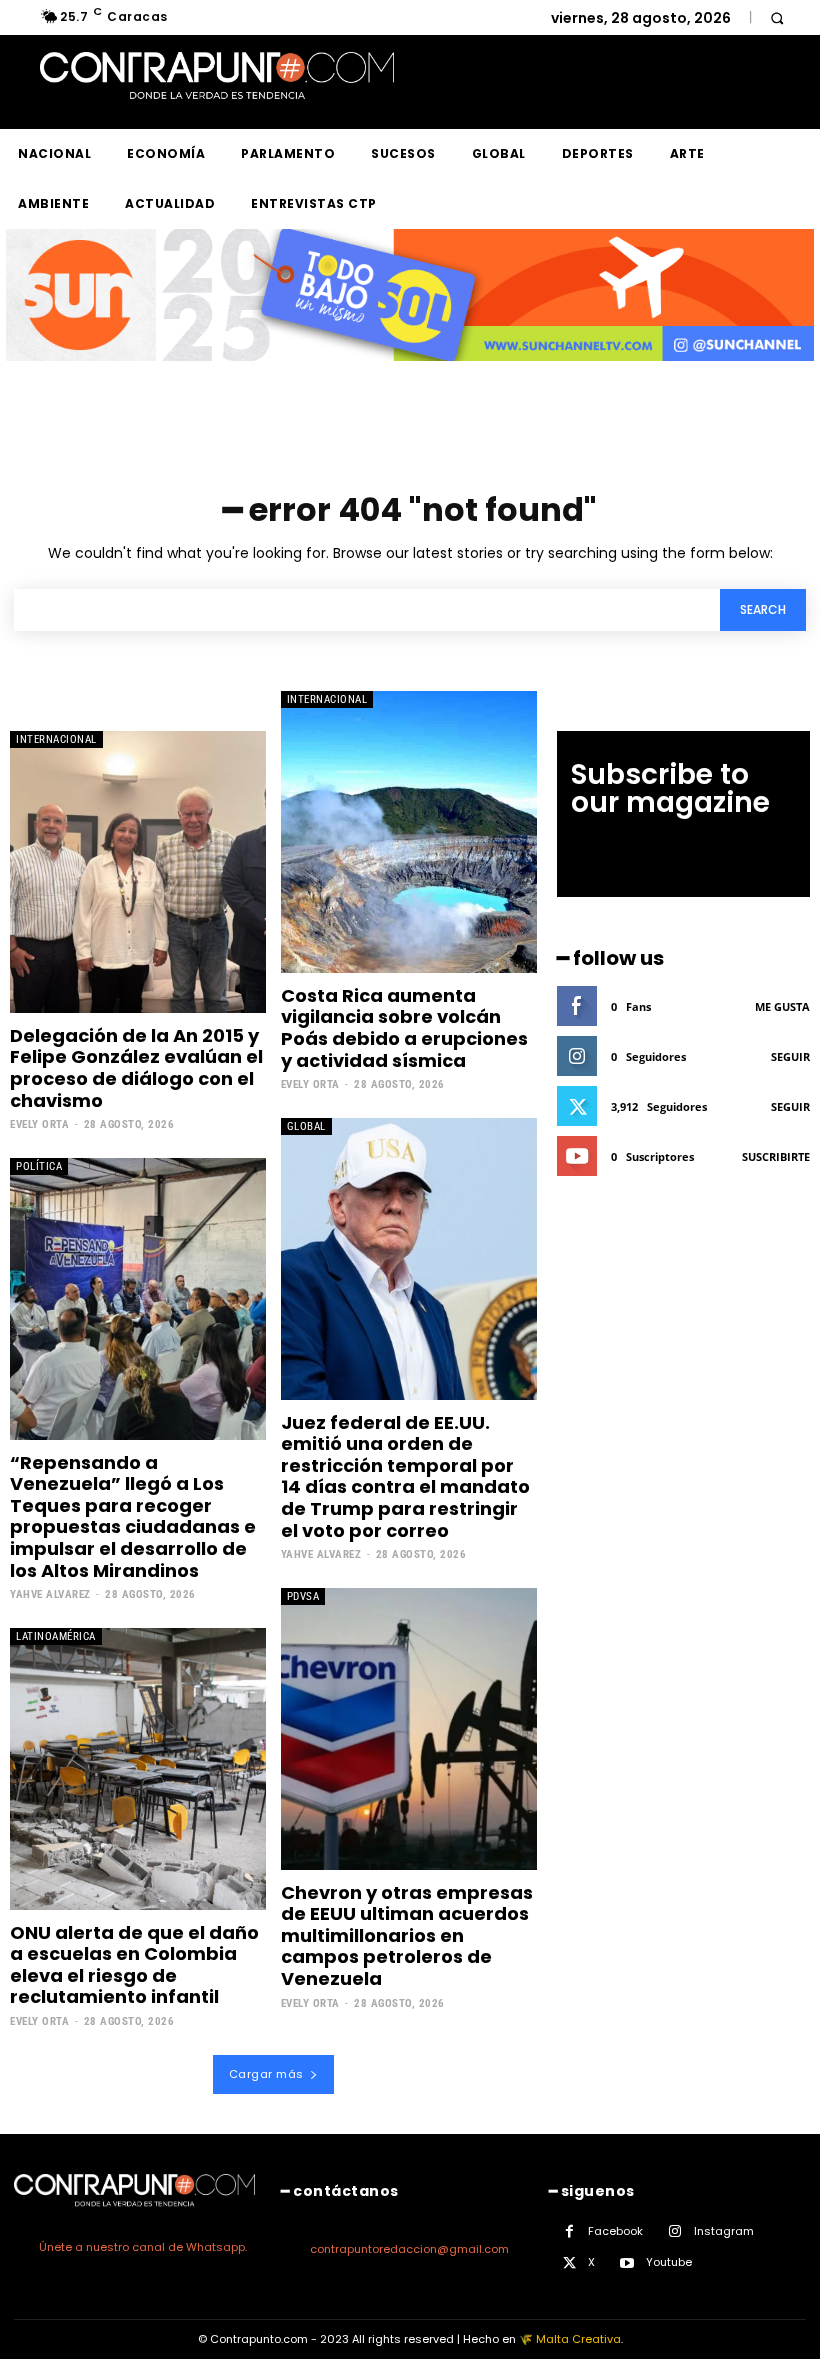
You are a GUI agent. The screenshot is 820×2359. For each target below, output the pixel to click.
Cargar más (266, 2074)
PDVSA (303, 1596)
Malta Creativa (578, 2339)
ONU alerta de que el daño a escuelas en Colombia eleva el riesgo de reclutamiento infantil (134, 1965)
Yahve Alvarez (50, 1594)
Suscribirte (776, 1156)
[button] (776, 17)
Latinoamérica (56, 1636)
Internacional (56, 739)
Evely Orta (39, 1124)
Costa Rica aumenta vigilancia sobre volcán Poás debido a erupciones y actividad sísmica (404, 1028)
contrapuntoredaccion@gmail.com (409, 2249)
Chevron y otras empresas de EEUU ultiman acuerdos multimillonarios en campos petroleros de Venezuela (407, 1935)
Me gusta (782, 1006)
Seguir (790, 1056)
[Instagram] (675, 2231)
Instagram (724, 2231)
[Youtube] (627, 2263)
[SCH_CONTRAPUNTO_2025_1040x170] (410, 376)
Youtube (669, 2262)
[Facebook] (569, 2231)
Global (306, 1126)
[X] (569, 2263)
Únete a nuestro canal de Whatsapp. (143, 2247)
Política (39, 1166)
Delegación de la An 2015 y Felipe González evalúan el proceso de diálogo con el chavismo (136, 1068)
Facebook (615, 2231)
